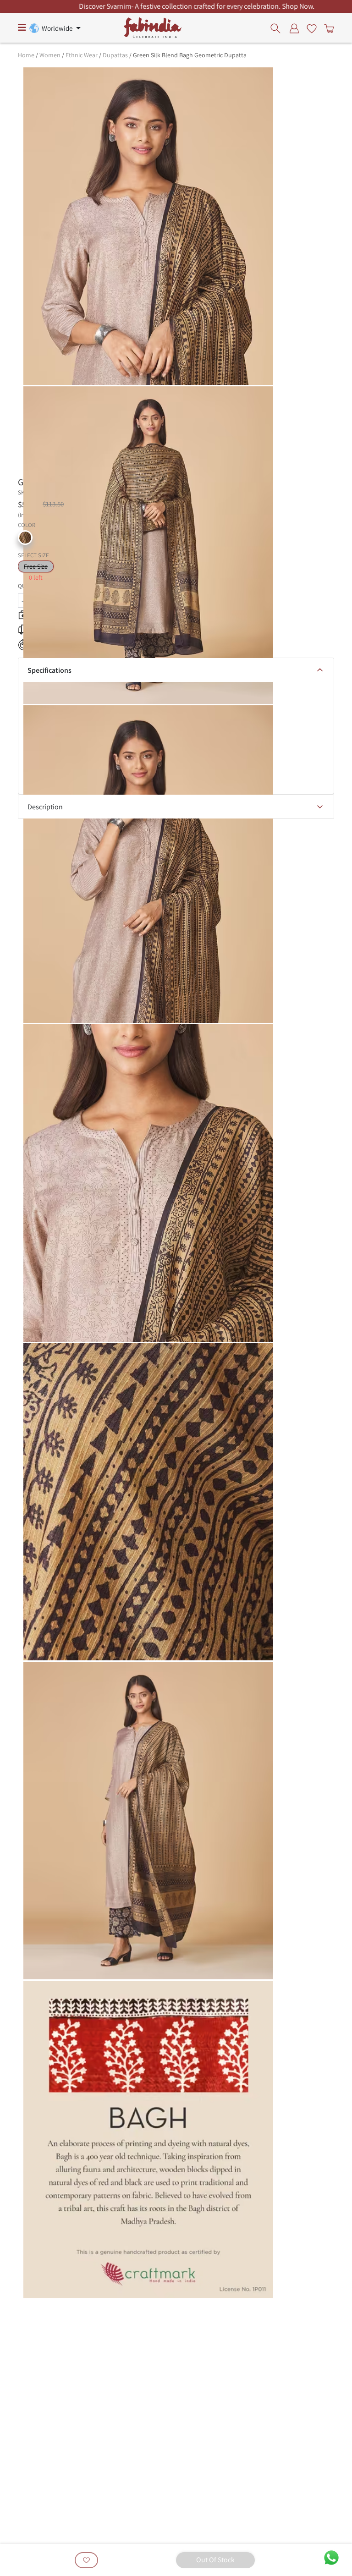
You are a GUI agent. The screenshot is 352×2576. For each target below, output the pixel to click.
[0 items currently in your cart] (327, 28)
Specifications (49, 670)
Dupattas (115, 55)
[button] (25, 538)
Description (45, 807)
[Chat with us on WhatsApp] (331, 2557)
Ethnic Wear (82, 55)
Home (26, 55)
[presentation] (278, 28)
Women (50, 55)
